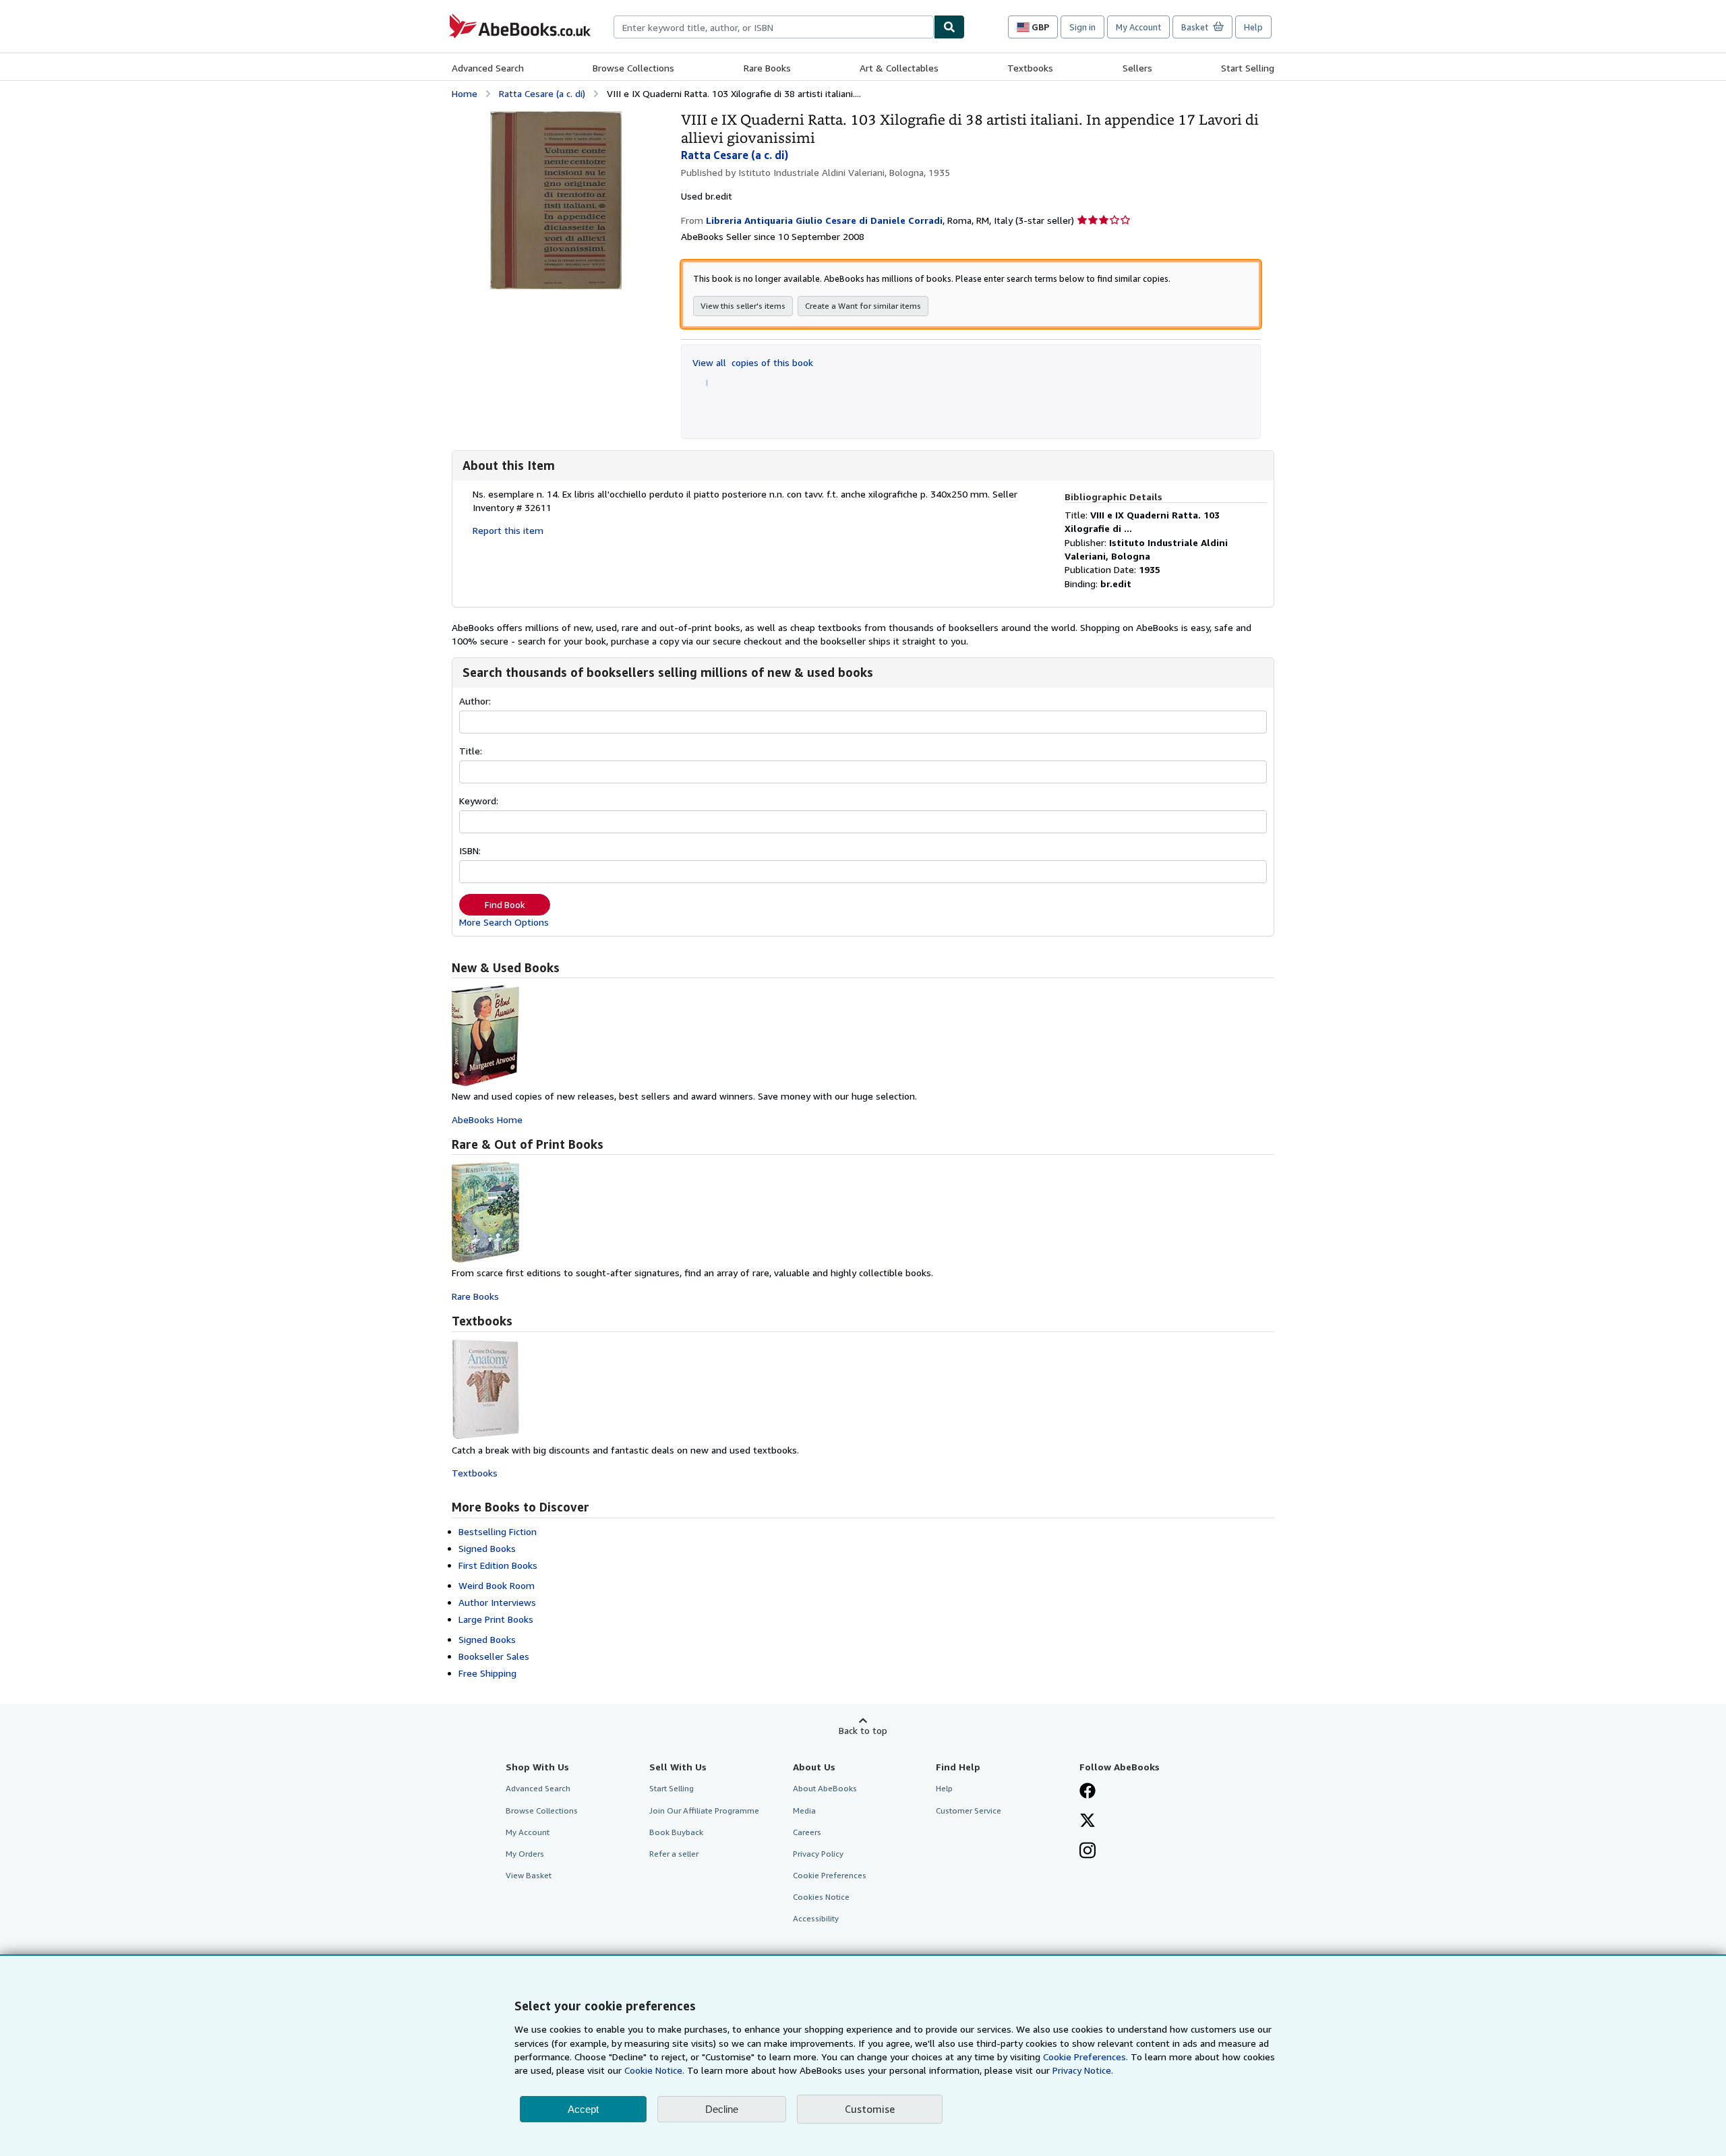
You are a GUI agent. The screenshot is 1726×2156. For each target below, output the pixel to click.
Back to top (863, 1730)
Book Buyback (676, 1832)
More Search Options (504, 922)
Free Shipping (487, 1673)
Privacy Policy (818, 1854)
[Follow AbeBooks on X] (1088, 1822)
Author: (475, 701)
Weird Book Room (497, 1585)
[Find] (949, 27)
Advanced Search (488, 68)
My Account (1138, 27)
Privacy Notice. (1083, 2070)
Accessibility (816, 1918)
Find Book (505, 905)
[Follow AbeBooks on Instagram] (1088, 1852)
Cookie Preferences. (1085, 2057)
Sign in (1082, 27)
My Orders (525, 1854)
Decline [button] (722, 2109)
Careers (807, 1832)
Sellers (1137, 68)
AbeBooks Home (487, 1119)
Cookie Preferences (830, 1875)
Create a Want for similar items (863, 306)
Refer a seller (674, 1854)
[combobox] (774, 27)
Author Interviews (497, 1602)
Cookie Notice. (654, 2070)
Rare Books (767, 68)
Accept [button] (583, 2109)
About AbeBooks (825, 1788)
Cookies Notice (821, 1897)
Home (465, 93)
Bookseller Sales (494, 1656)
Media (804, 1810)
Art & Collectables (899, 68)
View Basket (529, 1875)
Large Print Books (496, 1619)
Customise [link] (870, 2109)
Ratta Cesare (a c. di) (542, 93)
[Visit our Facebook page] (1088, 1792)
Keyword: (479, 801)
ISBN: (470, 850)
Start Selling (1248, 68)
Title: (471, 751)
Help (1253, 27)
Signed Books (487, 1548)
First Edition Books (498, 1565)
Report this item (508, 530)
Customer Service (969, 1810)
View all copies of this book (753, 362)
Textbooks (1030, 68)
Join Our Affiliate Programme (704, 1810)
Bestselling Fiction (498, 1531)
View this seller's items (743, 306)
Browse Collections (633, 68)
